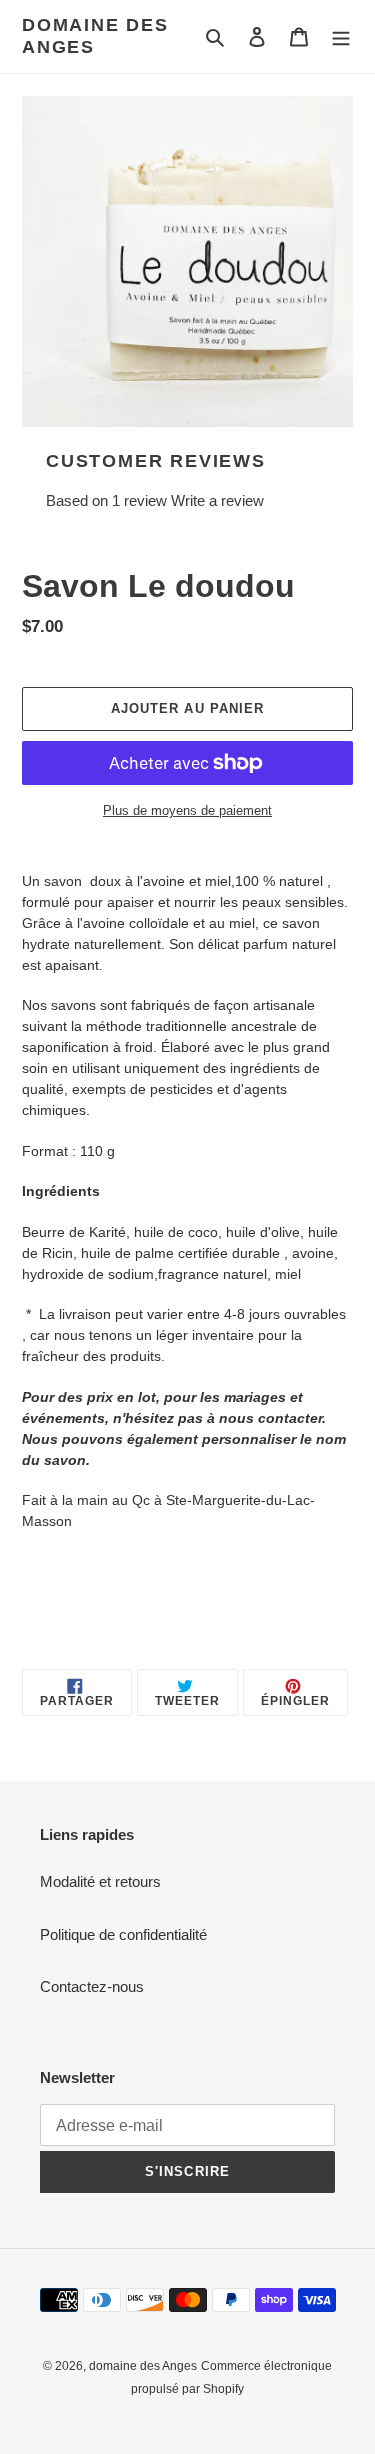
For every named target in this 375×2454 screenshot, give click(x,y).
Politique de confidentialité (123, 1934)
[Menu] (341, 36)
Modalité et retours (100, 1881)
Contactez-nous (92, 1986)
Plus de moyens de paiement (187, 810)
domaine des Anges (95, 36)
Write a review (217, 500)
